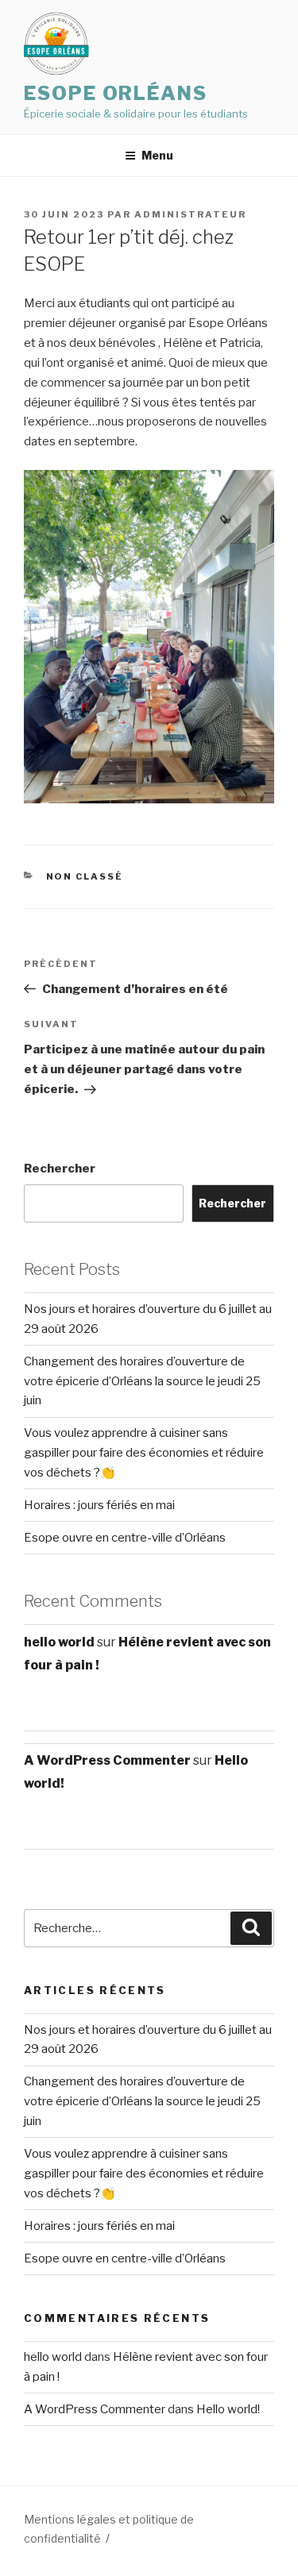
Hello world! (228, 2409)
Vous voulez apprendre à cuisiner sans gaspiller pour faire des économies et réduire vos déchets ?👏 (144, 1453)
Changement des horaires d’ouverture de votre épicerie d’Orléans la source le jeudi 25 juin (142, 1381)
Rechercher (60, 1169)
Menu (157, 155)
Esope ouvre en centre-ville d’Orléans (125, 1538)
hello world (59, 1642)
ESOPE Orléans (116, 93)
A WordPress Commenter (107, 1760)
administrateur (190, 214)
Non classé (85, 876)
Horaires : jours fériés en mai (99, 1505)
